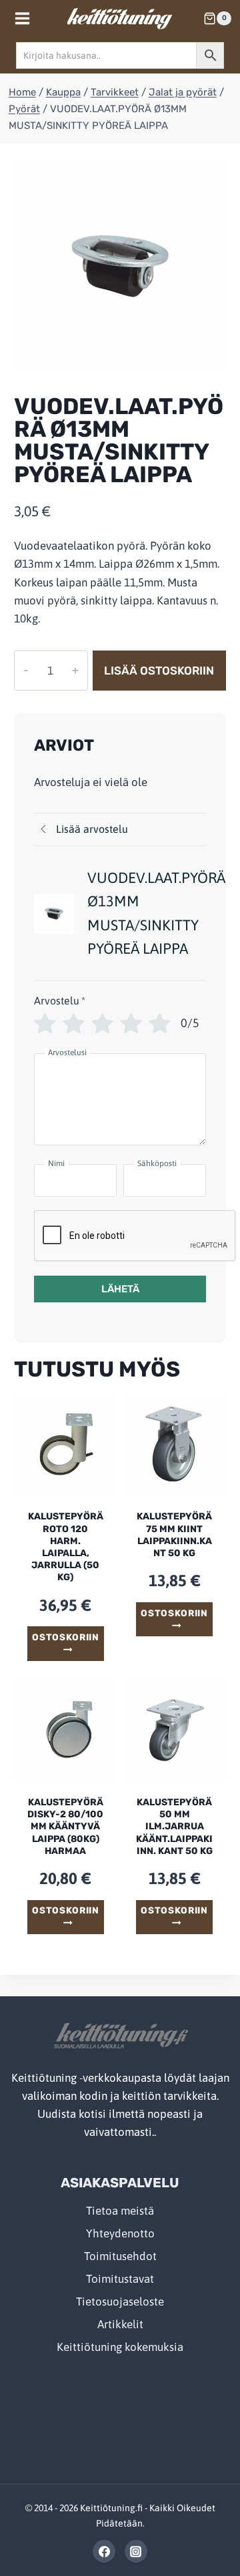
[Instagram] (136, 2551)
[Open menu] (23, 18)
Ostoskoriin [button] (65, 1637)
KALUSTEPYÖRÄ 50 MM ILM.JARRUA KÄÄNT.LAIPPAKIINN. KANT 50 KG (174, 1827)
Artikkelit (120, 2324)
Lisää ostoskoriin (159, 671)
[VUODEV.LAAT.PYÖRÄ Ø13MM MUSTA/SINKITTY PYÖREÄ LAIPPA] (120, 266)
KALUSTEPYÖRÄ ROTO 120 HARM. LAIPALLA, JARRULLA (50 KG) (66, 1547)
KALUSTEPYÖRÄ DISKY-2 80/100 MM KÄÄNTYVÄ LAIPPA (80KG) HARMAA (65, 1827)
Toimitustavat (120, 2279)
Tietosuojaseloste (120, 2302)
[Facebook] (104, 2551)
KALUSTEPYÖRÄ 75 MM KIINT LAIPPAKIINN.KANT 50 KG (174, 1535)
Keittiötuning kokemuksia (120, 2347)
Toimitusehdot (120, 2256)
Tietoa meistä (120, 2211)
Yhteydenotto (120, 2233)
